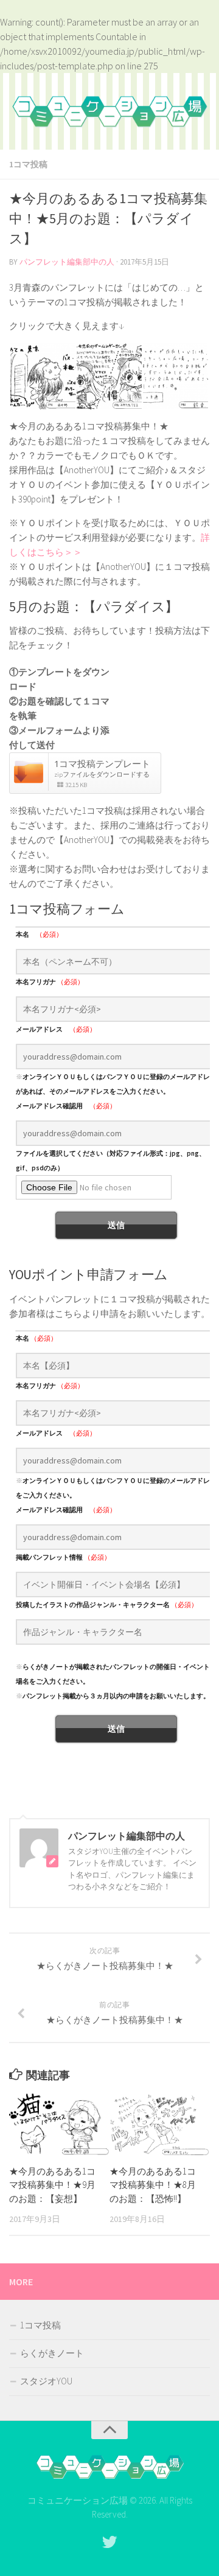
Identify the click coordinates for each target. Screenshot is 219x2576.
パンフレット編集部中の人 (67, 262)
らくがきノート (52, 2353)
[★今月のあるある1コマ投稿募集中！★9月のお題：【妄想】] (59, 2124)
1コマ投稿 (28, 164)
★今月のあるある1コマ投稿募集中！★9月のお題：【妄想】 (52, 2185)
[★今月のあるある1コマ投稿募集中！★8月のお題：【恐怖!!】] (159, 2124)
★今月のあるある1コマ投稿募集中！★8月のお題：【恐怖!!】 (153, 2185)
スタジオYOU (46, 2381)
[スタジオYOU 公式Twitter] (109, 2542)
